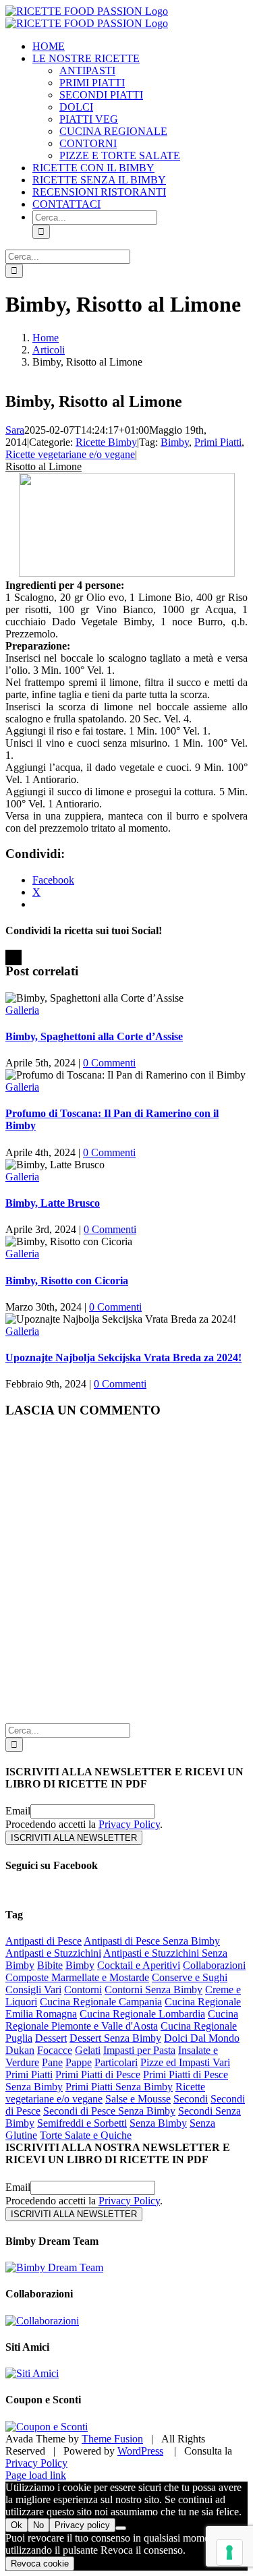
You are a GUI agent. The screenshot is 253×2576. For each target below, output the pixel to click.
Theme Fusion (112, 2439)
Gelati (88, 2050)
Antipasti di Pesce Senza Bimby (152, 1941)
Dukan (20, 2050)
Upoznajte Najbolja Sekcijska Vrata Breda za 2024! (123, 1357)
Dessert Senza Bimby (115, 2038)
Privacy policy (82, 2525)
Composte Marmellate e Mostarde (77, 1977)
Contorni (83, 1990)
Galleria (22, 1010)
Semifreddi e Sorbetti (82, 2123)
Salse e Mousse (138, 2099)
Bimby (175, 442)
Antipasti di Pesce (44, 1941)
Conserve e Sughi (190, 1977)
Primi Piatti (218, 442)
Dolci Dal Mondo (202, 2038)
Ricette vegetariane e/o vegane (70, 454)
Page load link (36, 2475)
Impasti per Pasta (139, 2050)
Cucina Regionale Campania (101, 2002)
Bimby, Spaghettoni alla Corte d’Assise (94, 1036)
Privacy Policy (129, 1824)
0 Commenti (109, 1063)
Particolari (116, 2062)
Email (18, 1811)
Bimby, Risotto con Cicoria (67, 1281)
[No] (121, 2528)
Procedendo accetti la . (84, 1824)
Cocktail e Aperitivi (139, 1965)
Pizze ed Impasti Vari (185, 2062)
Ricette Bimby (106, 442)
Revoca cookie (40, 2564)
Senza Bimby (158, 2123)
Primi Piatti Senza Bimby (119, 2087)
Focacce (55, 2050)
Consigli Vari (33, 1990)
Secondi (191, 2099)
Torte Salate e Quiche (86, 2135)
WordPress (140, 2451)
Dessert (51, 2038)
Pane (52, 2062)
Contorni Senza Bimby (153, 1990)
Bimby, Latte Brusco (53, 1203)
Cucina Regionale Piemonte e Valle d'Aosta (122, 2020)
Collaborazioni (214, 1965)
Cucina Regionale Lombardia (142, 2014)
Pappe (79, 2062)
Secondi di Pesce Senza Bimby (109, 2111)
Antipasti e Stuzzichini (53, 1953)
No (38, 2525)
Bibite (50, 1965)
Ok (17, 2525)
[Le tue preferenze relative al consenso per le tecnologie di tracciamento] (229, 2552)
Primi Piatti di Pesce (98, 2074)
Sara (15, 430)
